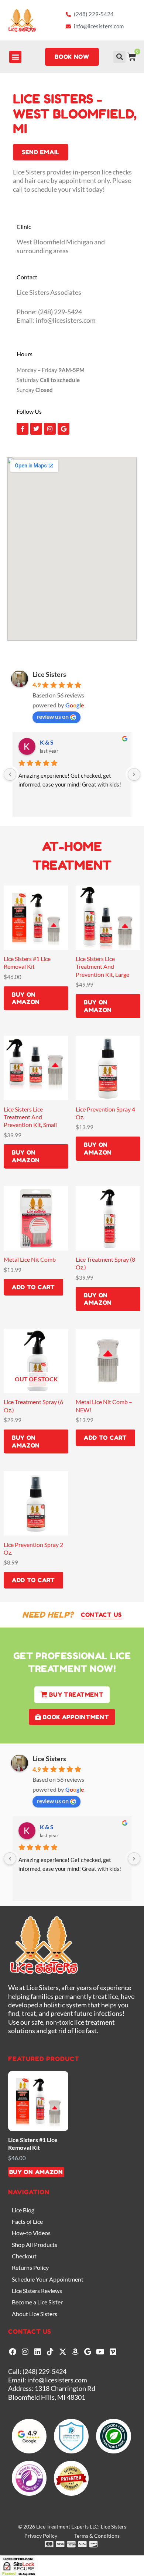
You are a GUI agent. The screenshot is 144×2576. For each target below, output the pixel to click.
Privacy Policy (41, 2536)
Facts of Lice (27, 2221)
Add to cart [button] (33, 1287)
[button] (15, 57)
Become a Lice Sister (37, 2302)
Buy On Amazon (26, 998)
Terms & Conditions (97, 2536)
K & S (47, 742)
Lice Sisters (49, 674)
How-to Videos (31, 2233)
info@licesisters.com (57, 2380)
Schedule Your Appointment (48, 2279)
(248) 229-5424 (44, 2371)
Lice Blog (23, 2210)
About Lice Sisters (35, 2314)
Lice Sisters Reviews (37, 2291)
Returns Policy (30, 2267)
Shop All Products (35, 2245)
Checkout (24, 2256)
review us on (53, 716)
